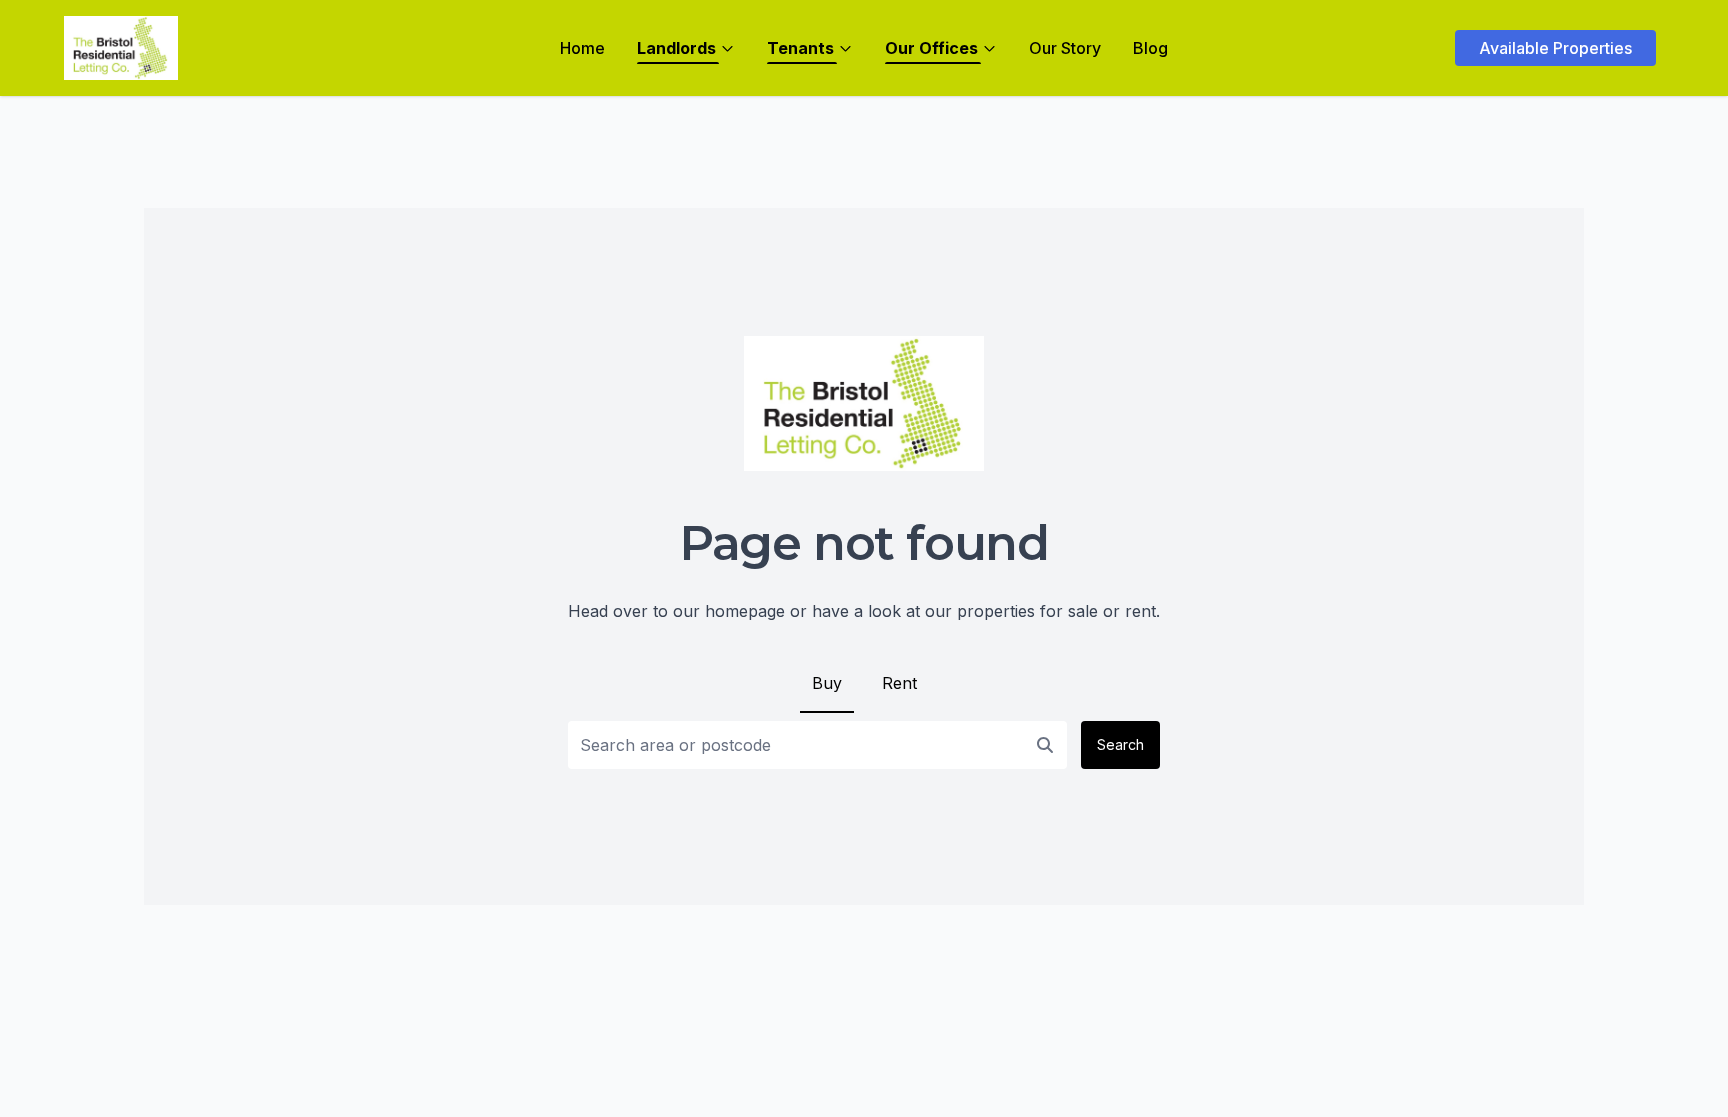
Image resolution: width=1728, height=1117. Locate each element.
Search (1120, 744)
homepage (745, 611)
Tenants (800, 48)
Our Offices (931, 48)
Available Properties (1555, 48)
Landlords (676, 48)
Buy (827, 683)
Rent (899, 683)
